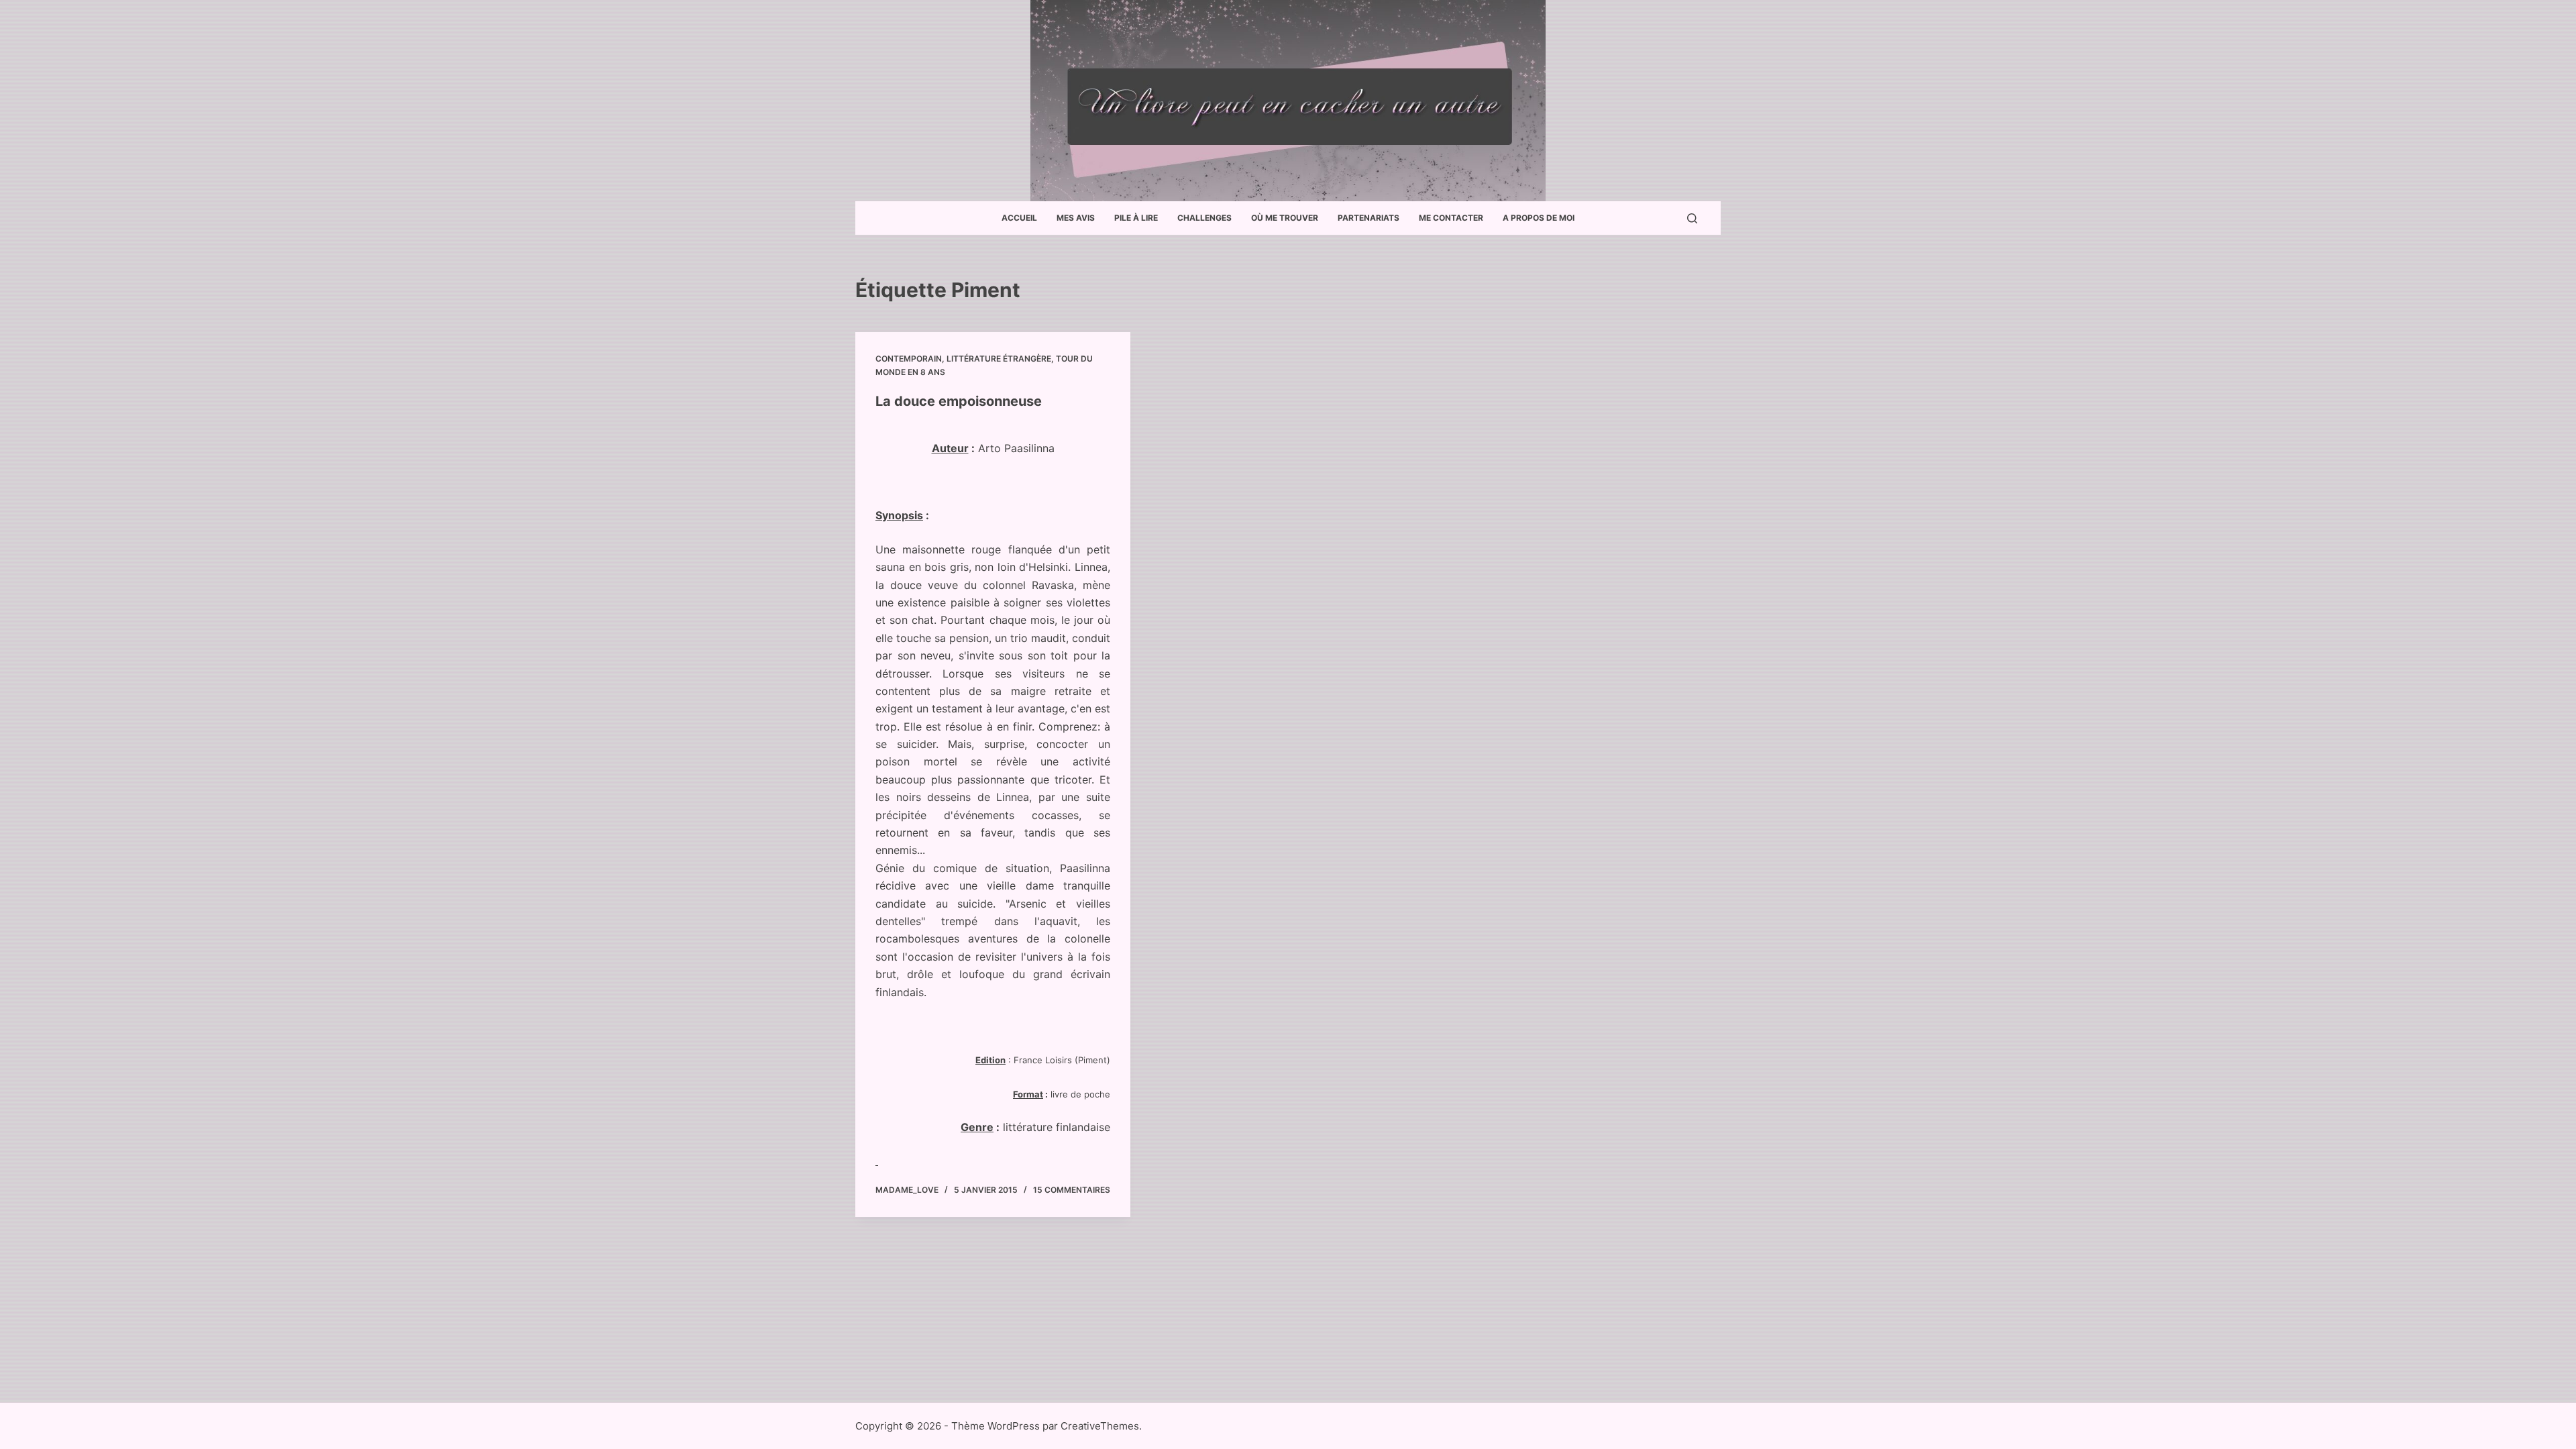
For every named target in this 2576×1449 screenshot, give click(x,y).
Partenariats (1368, 218)
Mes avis (1076, 218)
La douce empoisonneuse (959, 401)
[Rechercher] (1692, 218)
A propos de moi (1539, 218)
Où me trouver (1285, 218)
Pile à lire (1136, 218)
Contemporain (909, 359)
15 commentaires (1072, 1190)
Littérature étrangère (999, 359)
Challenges (1204, 218)
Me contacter (1451, 218)
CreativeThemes (1100, 1426)
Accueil (1019, 218)
